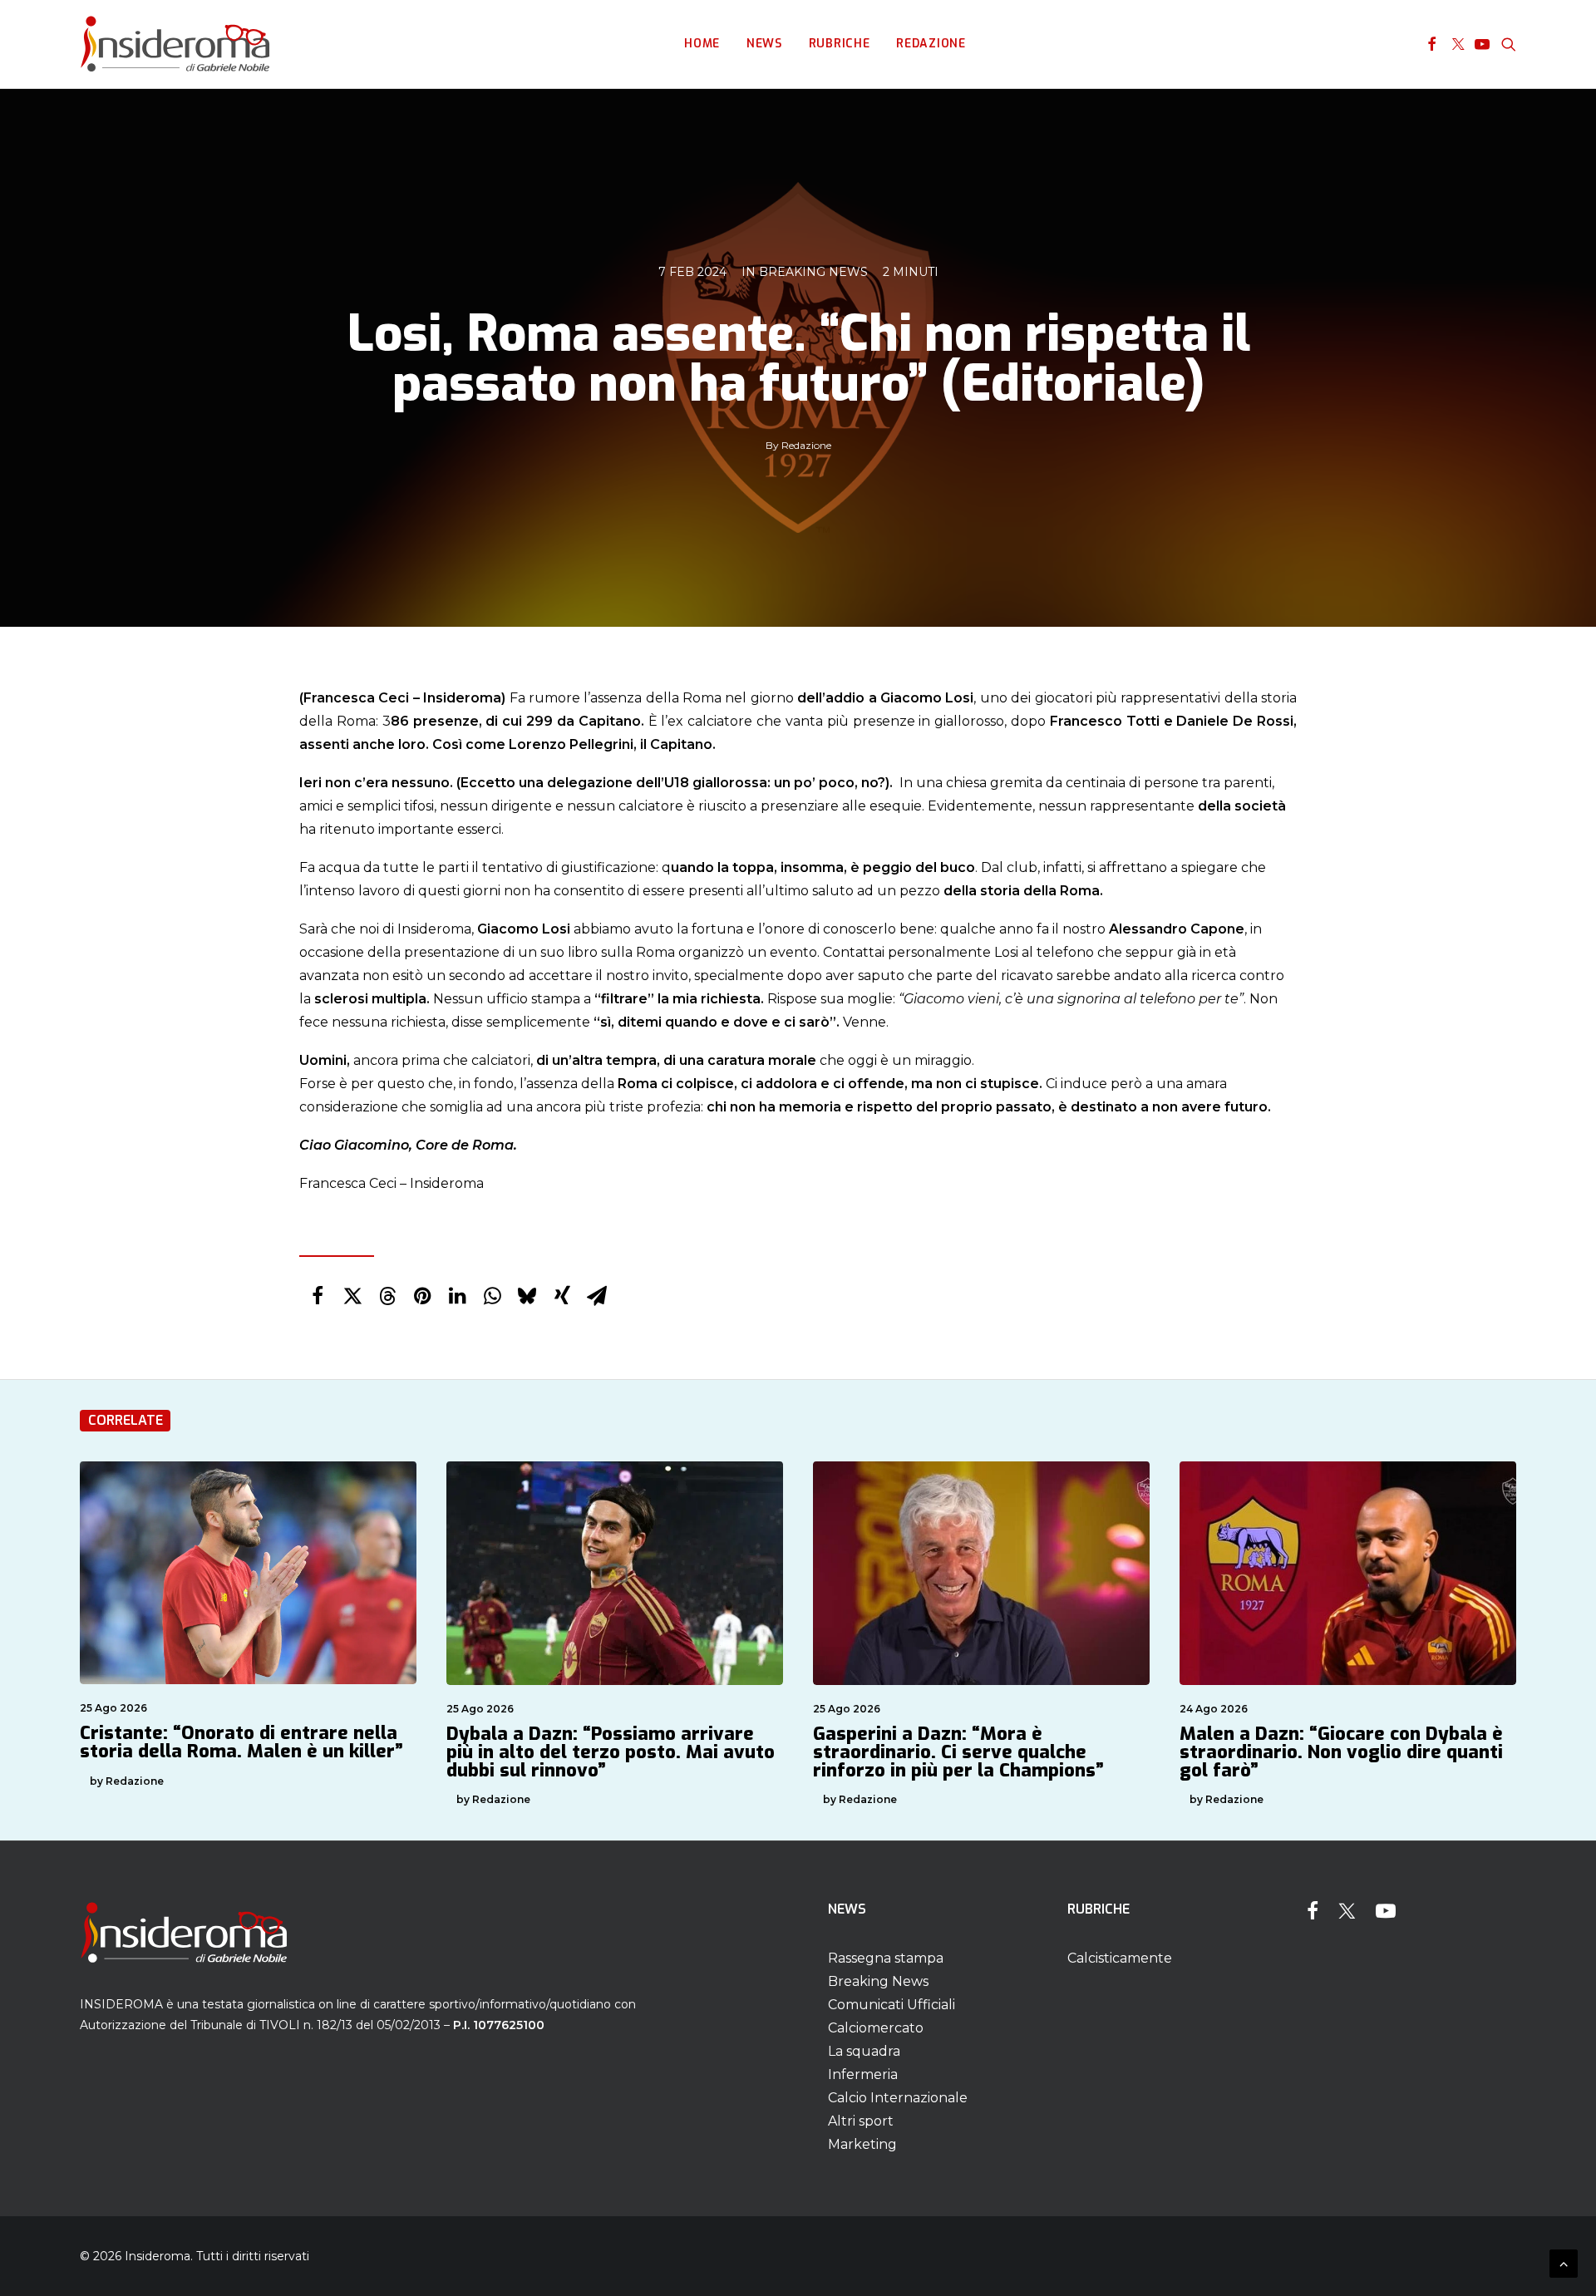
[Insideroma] (175, 44)
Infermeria (863, 2074)
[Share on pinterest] (422, 1296)
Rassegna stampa (886, 1958)
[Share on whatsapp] (492, 1296)
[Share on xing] (562, 1296)
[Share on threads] (387, 1296)
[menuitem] (702, 44)
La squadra (864, 2051)
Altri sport (861, 2121)
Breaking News (813, 272)
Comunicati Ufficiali (892, 2005)
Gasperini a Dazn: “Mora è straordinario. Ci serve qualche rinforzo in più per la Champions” (958, 1752)
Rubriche (840, 44)
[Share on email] (597, 1296)
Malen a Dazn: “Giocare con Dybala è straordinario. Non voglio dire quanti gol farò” (1341, 1752)
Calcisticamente (1120, 1958)
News (764, 44)
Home (702, 44)
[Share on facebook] (318, 1296)
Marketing (862, 2144)
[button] (1432, 44)
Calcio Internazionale (898, 2098)
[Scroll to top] (1564, 2262)
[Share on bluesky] (527, 1296)
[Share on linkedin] (457, 1296)
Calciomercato (876, 2028)
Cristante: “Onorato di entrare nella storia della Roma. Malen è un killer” (241, 1742)
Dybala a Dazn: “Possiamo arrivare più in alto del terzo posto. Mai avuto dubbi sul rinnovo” (611, 1752)
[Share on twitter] (352, 1296)
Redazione (931, 44)
